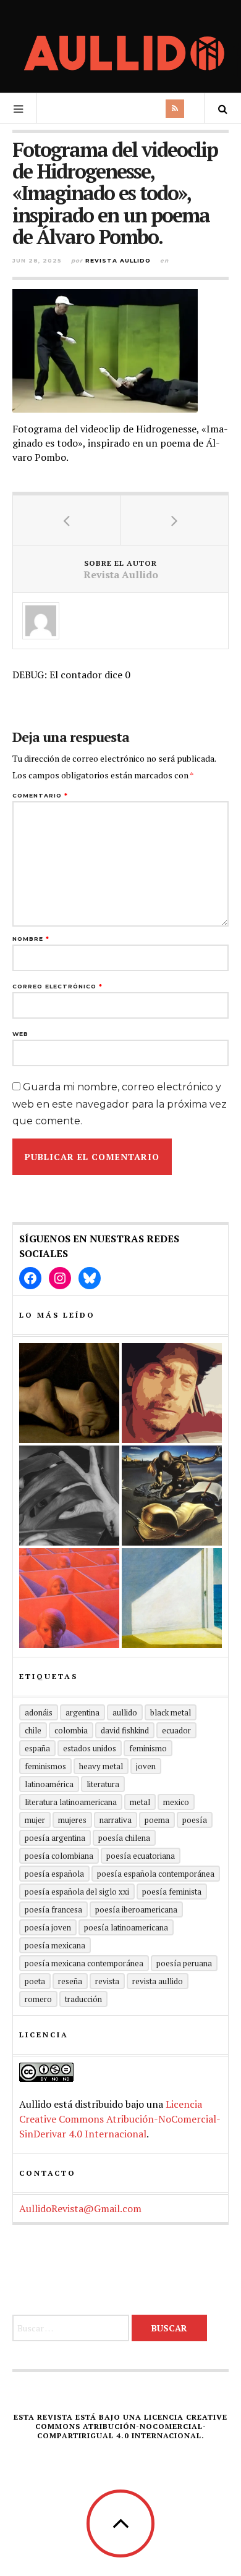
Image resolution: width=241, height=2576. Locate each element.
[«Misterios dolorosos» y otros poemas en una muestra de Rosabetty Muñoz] (172, 1598)
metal (140, 1802)
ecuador (176, 1730)
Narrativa (116, 1820)
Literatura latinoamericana (71, 1802)
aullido (125, 1712)
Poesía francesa (53, 1909)
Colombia (71, 1730)
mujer (35, 1820)
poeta (35, 1981)
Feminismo (148, 1748)
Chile (33, 1730)
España (37, 1748)
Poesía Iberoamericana (136, 1909)
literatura (103, 1784)
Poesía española (54, 1874)
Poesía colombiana (59, 1856)
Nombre (31, 939)
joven (146, 1766)
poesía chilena (124, 1838)
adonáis (39, 1712)
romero (38, 1999)
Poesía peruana (184, 1963)
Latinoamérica (49, 1784)
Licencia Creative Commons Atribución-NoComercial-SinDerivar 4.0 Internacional (120, 2119)
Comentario (40, 795)
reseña (70, 1981)
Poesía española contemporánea (156, 1874)
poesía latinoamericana (126, 1927)
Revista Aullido (118, 260)
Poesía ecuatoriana (141, 1856)
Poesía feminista (172, 1892)
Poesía (195, 1820)
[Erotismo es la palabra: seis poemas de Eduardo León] (172, 1393)
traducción (83, 1999)
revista (107, 1981)
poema (157, 1820)
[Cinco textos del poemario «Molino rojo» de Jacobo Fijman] (69, 1598)
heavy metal (101, 1766)
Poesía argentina (55, 1838)
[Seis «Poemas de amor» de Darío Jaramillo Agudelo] (172, 1496)
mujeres (72, 1820)
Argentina (82, 1712)
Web (20, 1034)
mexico (176, 1802)
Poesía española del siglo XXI (77, 1892)
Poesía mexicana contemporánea (84, 1963)
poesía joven (48, 1927)
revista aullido (158, 1981)
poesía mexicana (55, 1945)
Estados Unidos (90, 1748)
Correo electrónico (57, 986)
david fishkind (125, 1730)
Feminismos (45, 1766)
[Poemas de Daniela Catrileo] (69, 1496)
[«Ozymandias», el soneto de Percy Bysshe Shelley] (69, 1393)
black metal (171, 1712)
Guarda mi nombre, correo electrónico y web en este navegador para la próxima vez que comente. (120, 1104)
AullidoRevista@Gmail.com (80, 2208)
